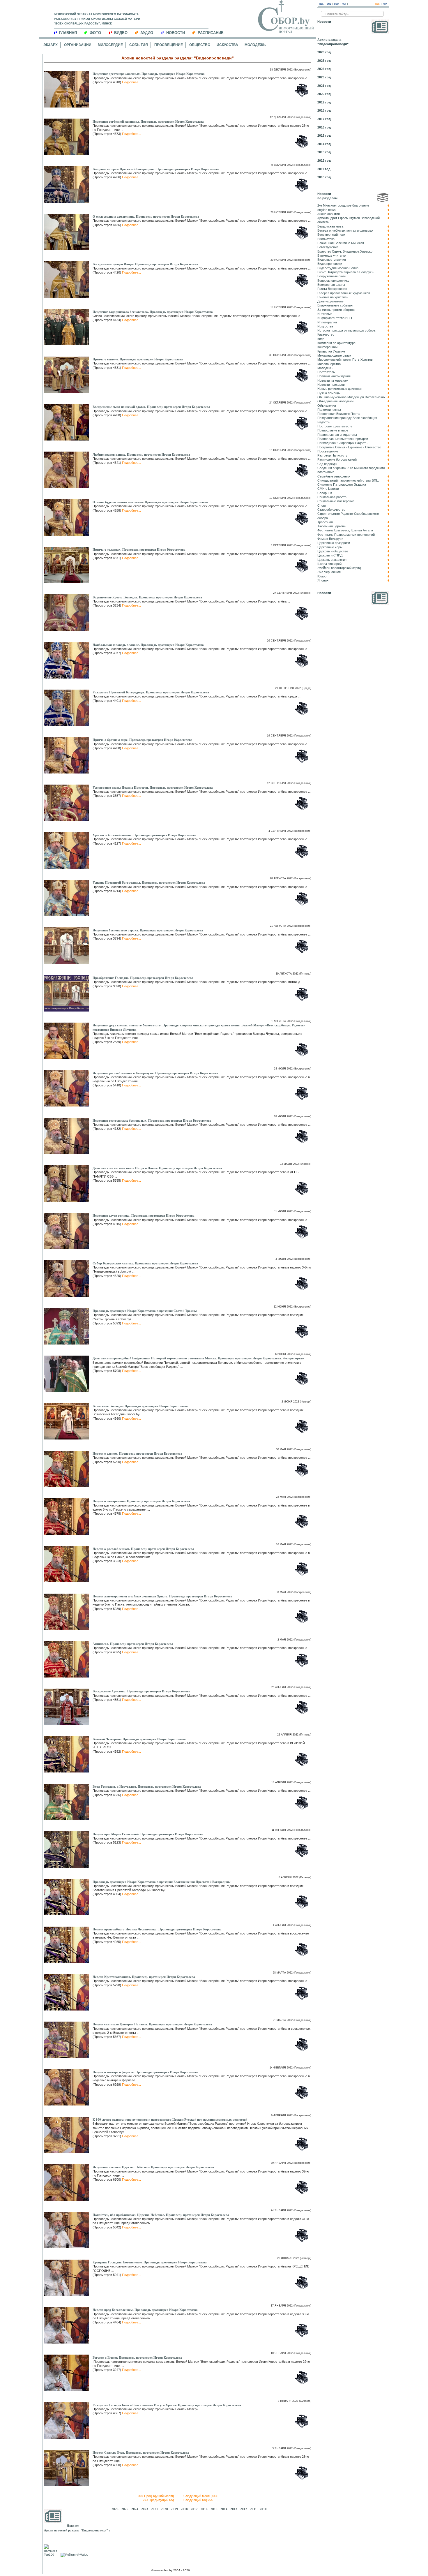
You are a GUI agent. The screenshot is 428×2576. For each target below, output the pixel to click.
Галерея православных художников (344, 293)
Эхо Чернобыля (329, 572)
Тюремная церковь (331, 526)
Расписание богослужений (337, 459)
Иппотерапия (327, 322)
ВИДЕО (121, 33)
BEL (321, 4)
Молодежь (255, 45)
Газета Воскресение (332, 289)
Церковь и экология (332, 560)
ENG (329, 4)
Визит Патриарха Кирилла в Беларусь (345, 272)
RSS (377, 4)
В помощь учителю (331, 256)
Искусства (227, 45)
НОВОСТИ (176, 33)
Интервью (325, 314)
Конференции (327, 347)
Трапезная (325, 522)
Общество (200, 45)
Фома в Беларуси (330, 539)
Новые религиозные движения (340, 389)
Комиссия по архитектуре (336, 343)
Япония (323, 580)
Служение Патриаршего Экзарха (342, 484)
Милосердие (110, 45)
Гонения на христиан (333, 297)
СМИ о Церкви (328, 489)
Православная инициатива (337, 435)
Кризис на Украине (331, 351)
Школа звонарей (329, 564)
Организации (78, 45)
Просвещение (169, 45)
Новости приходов (331, 385)
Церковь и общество (333, 551)
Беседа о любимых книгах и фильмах (345, 230)
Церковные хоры (330, 547)
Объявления (327, 406)
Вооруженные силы (332, 276)
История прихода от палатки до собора (346, 330)
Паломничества (329, 410)
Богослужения (328, 247)
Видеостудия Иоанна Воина (338, 268)
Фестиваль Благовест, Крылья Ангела (345, 530)
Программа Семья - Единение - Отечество (349, 447)
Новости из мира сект (334, 380)
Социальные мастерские (336, 501)
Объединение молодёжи (335, 401)
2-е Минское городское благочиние (343, 205)
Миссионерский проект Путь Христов (345, 360)
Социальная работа (332, 497)
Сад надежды (327, 464)
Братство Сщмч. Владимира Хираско (345, 251)
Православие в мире (333, 430)
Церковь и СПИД (330, 555)
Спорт (322, 505)
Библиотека (326, 239)
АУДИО (147, 33)
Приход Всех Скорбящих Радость (342, 443)
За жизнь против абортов (336, 310)
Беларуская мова (330, 226)
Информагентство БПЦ (335, 318)
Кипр (321, 339)
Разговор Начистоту (332, 455)
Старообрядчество (331, 510)
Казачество (326, 334)
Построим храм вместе (335, 426)
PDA (385, 4)
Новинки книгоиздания (334, 376)
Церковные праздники (334, 543)
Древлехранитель (330, 301)
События (139, 45)
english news (327, 210)
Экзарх (51, 45)
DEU (336, 4)
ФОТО (95, 33)
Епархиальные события (335, 305)
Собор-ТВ (325, 493)
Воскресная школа (331, 285)
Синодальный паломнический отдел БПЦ (348, 480)
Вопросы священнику (333, 281)
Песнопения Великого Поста (338, 414)
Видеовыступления (332, 260)
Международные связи (334, 355)
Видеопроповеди (330, 264)
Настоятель (326, 372)
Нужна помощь (329, 393)
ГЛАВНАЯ (68, 33)
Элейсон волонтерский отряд (339, 568)
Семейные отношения (334, 476)
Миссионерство (329, 364)
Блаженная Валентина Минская (341, 243)
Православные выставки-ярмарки (343, 439)
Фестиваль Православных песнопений (346, 535)
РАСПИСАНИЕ (211, 33)
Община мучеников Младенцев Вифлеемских (351, 397)
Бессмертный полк (331, 235)
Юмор (322, 576)
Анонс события (329, 214)
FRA (344, 4)
